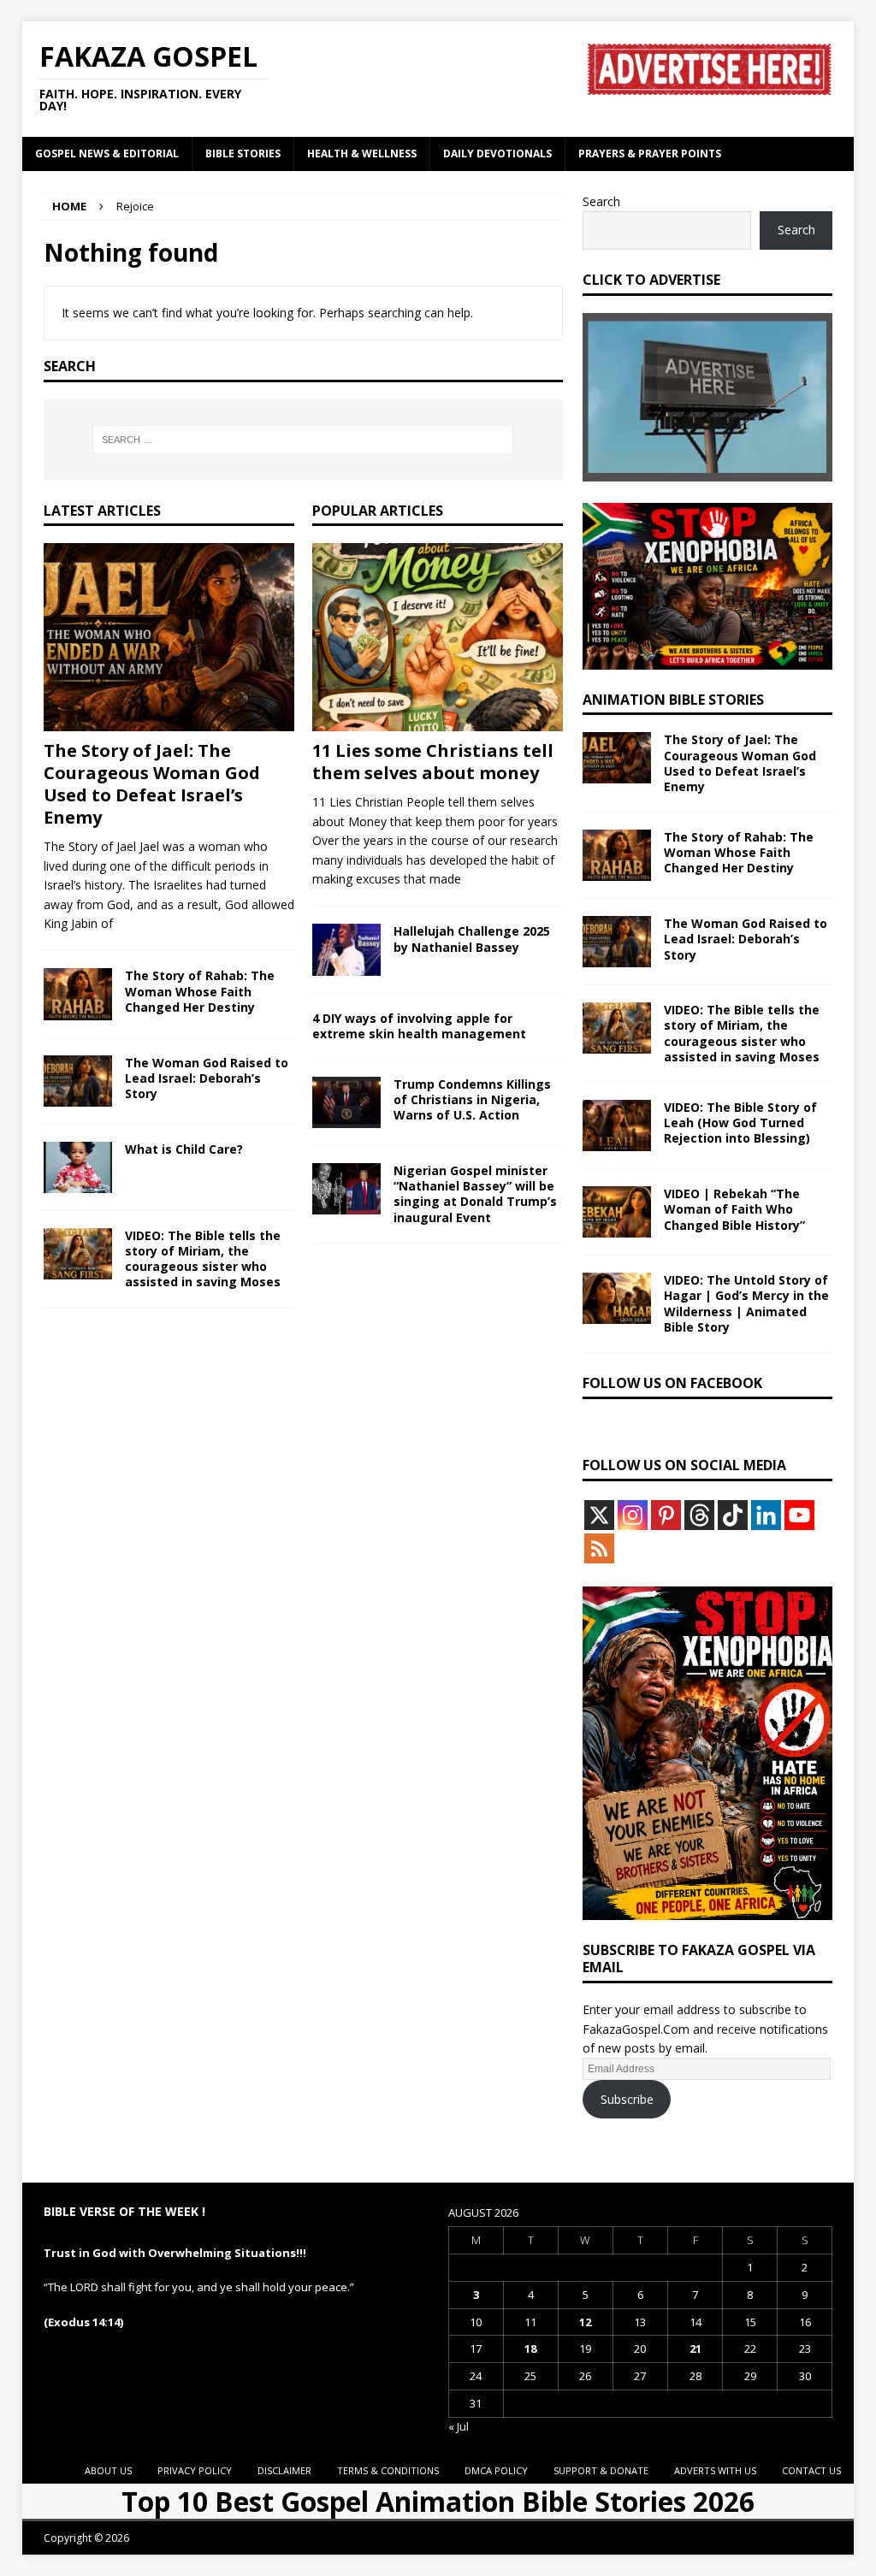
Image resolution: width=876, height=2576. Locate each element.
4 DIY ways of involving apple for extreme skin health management (419, 1026)
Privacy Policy (195, 2470)
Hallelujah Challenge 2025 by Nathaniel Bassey (472, 939)
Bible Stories (243, 154)
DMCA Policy (496, 2470)
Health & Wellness (362, 154)
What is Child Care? (184, 1149)
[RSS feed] (599, 1548)
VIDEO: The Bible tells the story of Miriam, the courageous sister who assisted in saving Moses (203, 1259)
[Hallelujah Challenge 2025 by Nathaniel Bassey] (346, 949)
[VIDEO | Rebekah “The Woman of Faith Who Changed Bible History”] (617, 1212)
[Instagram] (633, 1515)
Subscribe (627, 2099)
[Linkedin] (766, 1515)
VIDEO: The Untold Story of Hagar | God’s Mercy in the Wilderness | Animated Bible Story (746, 1303)
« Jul (459, 2426)
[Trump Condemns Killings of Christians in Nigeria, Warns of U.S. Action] (346, 1102)
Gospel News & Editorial (107, 154)
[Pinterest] (666, 1515)
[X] (599, 1515)
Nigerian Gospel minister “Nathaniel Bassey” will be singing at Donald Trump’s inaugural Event (475, 1194)
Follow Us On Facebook (672, 1383)
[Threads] (699, 1515)
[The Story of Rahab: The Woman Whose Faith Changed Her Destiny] (78, 994)
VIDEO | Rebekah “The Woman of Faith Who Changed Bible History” (734, 1209)
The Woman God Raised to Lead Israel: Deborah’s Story (207, 1078)
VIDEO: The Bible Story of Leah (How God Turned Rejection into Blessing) (740, 1123)
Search (601, 201)
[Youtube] (799, 1515)
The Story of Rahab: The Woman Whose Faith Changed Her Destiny (200, 991)
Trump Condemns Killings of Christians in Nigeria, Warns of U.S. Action (472, 1099)
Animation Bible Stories (673, 700)
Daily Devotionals (497, 154)
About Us (108, 2470)
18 (530, 2349)
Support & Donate (601, 2470)
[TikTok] (733, 1515)
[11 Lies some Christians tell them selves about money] (438, 637)
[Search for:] (303, 440)
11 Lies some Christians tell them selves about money (433, 762)
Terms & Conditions (388, 2470)
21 (695, 2349)
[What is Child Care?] (78, 1167)
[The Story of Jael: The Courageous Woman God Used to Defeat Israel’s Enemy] (169, 637)
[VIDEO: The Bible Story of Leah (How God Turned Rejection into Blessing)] (617, 1126)
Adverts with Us (715, 2470)
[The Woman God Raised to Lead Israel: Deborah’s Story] (78, 1081)
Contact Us (811, 2470)
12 (585, 2322)
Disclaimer (284, 2470)
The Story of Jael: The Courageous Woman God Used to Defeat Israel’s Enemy (152, 784)
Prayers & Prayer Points (650, 154)
